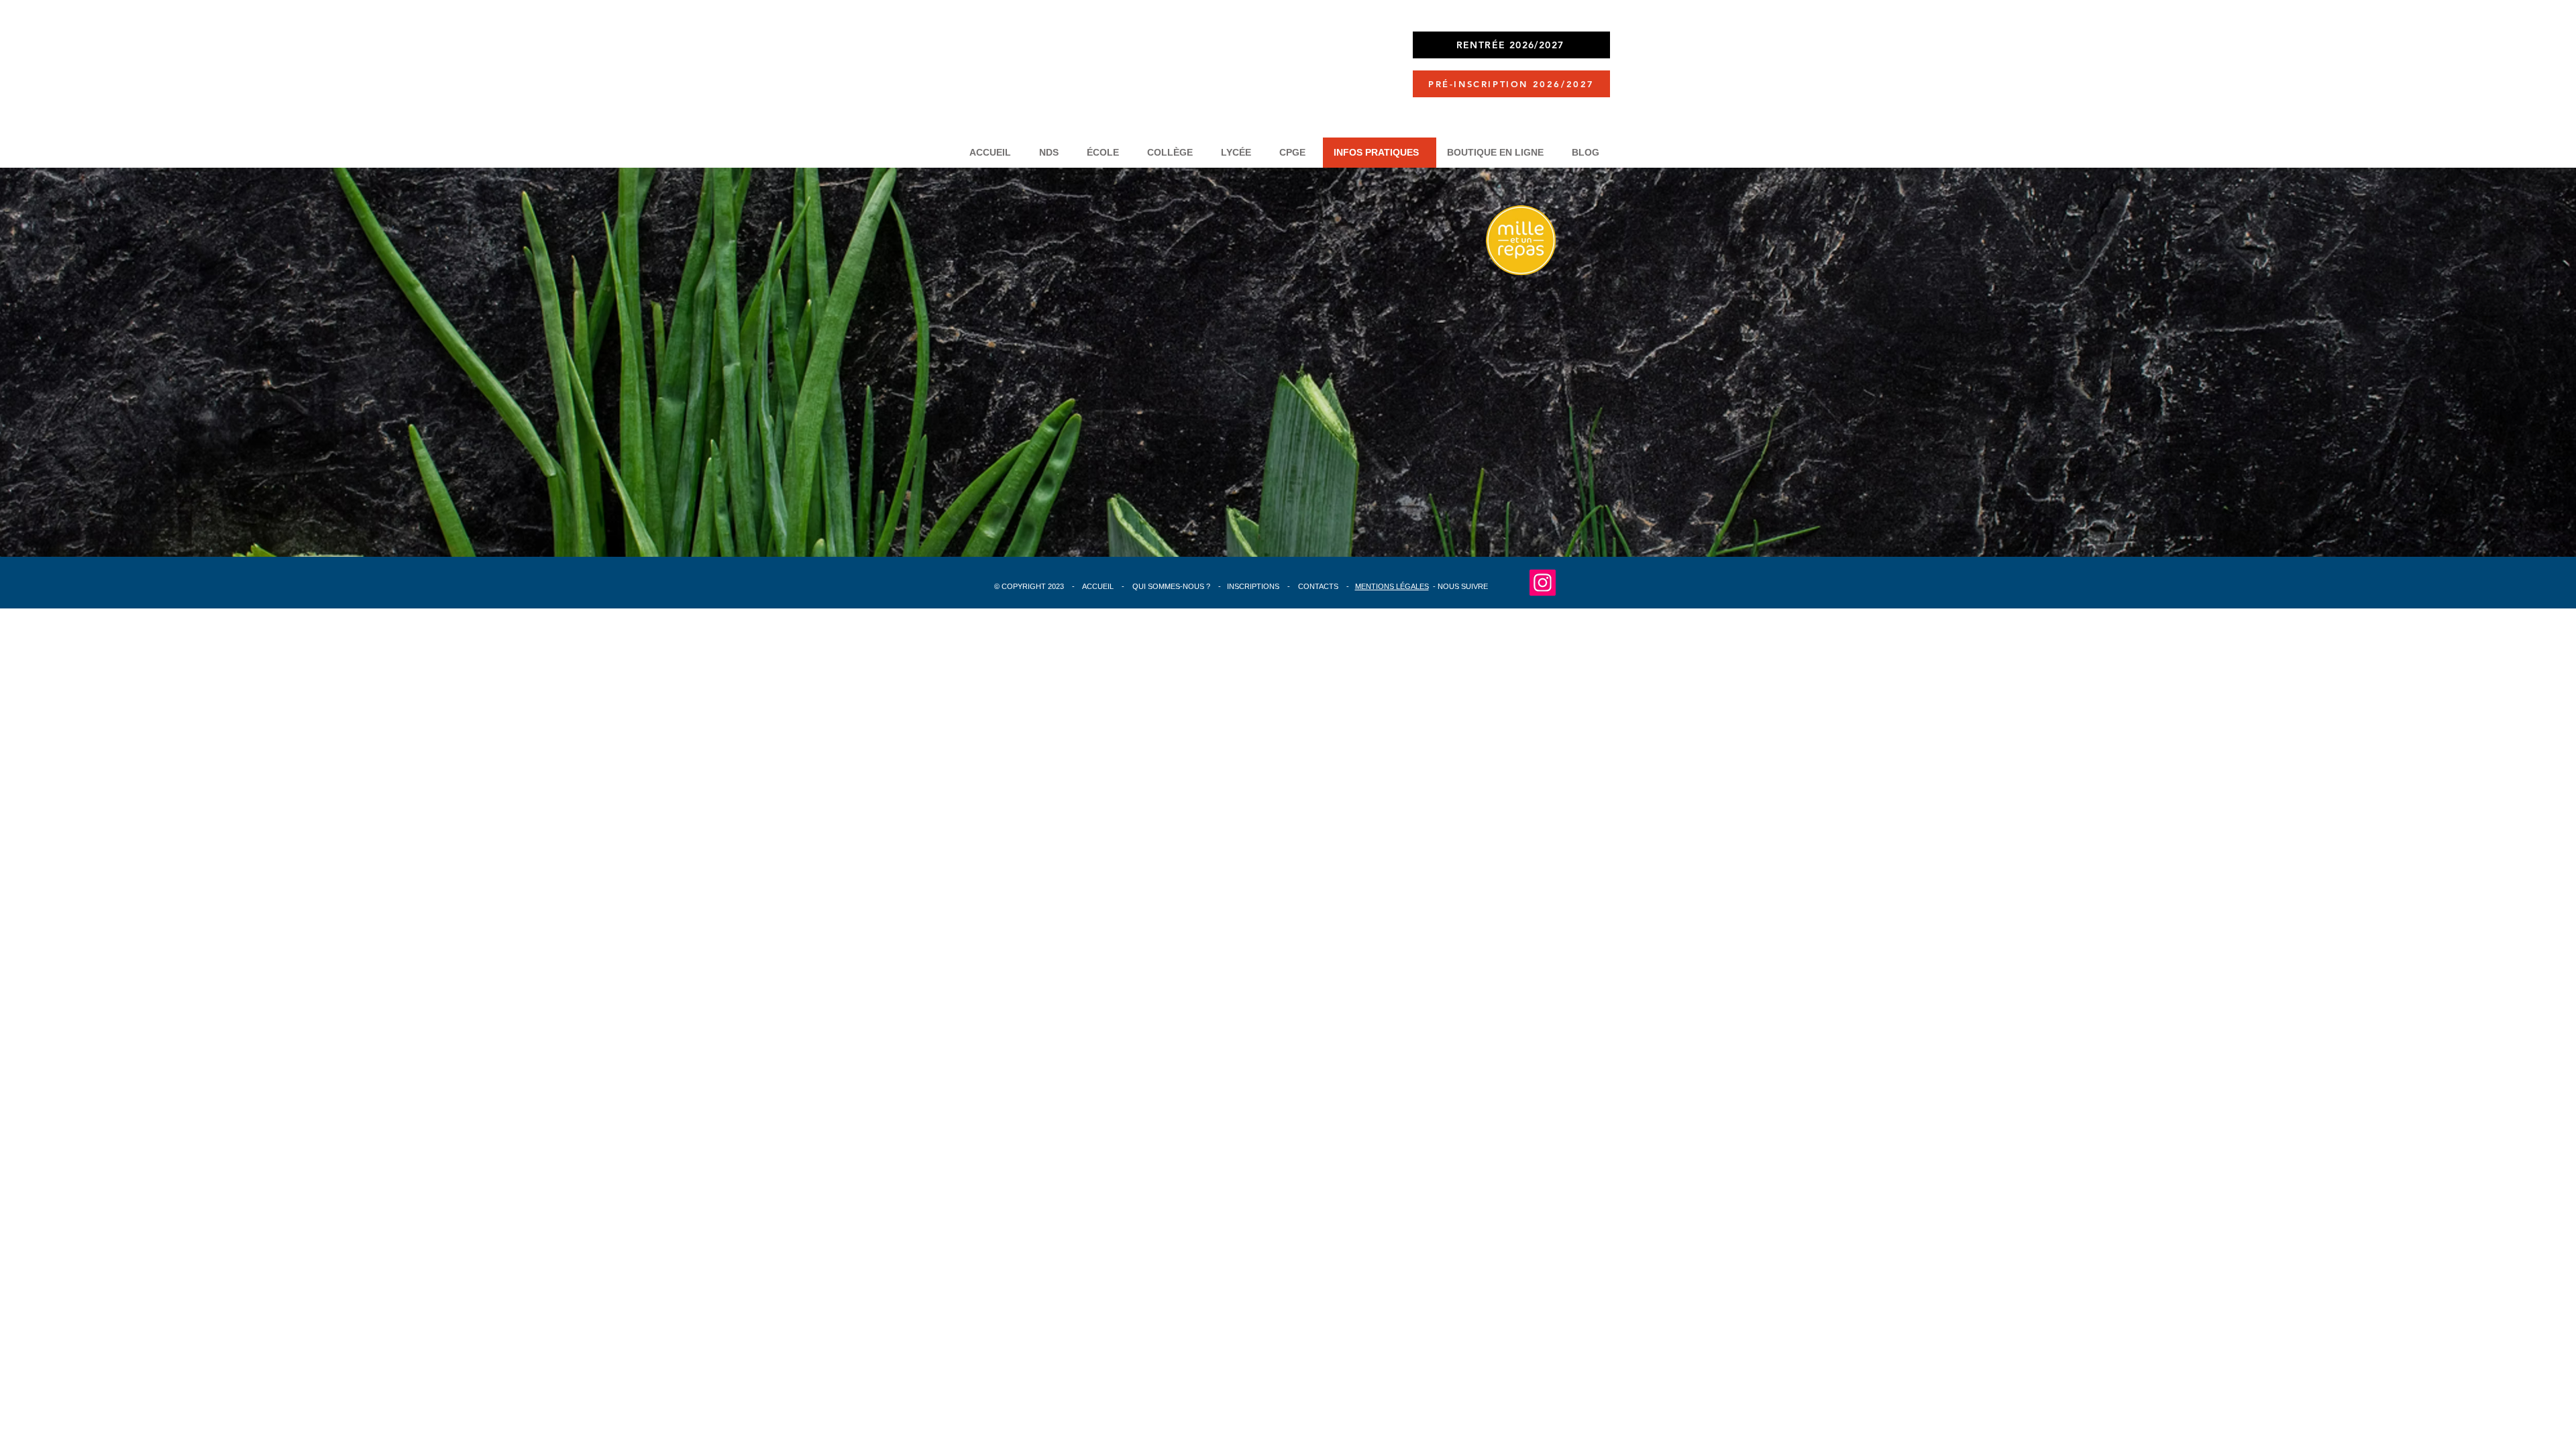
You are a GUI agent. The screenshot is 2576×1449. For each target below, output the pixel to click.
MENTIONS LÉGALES (1392, 586)
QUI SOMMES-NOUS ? (1171, 586)
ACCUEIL (1099, 586)
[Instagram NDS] (1543, 583)
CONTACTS (1318, 586)
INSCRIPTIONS (1254, 586)
